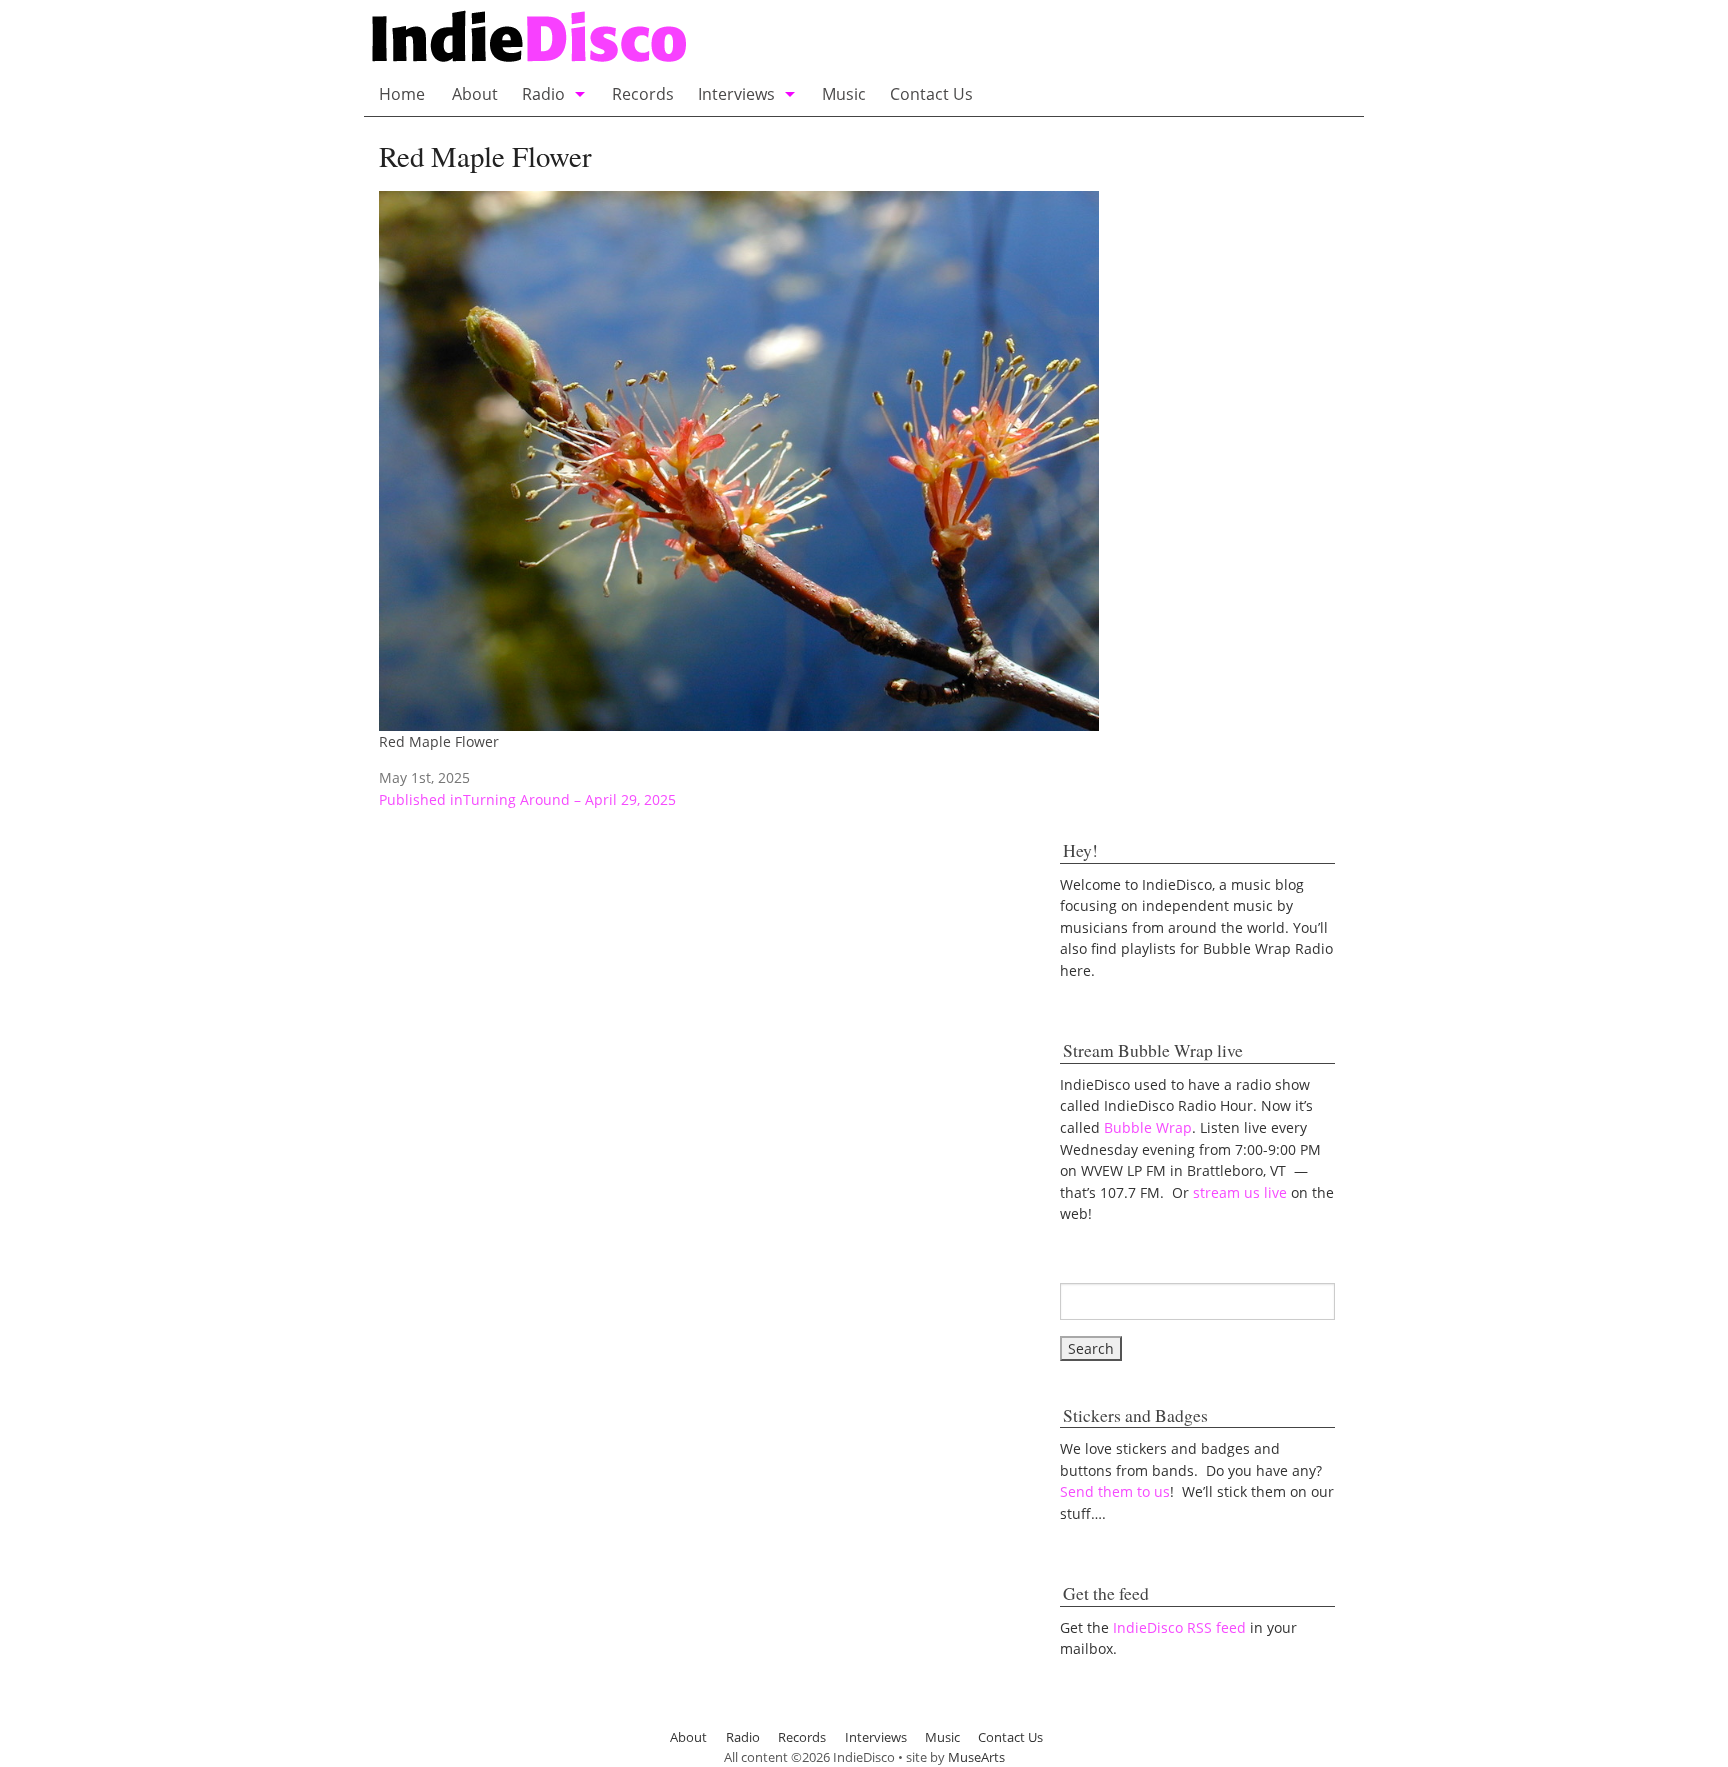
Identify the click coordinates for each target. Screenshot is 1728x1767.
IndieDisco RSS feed (1179, 1627)
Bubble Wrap (1148, 1127)
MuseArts (976, 1757)
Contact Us (931, 94)
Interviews (736, 94)
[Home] (727, 38)
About (475, 94)
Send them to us (1115, 1491)
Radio (543, 94)
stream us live (1240, 1192)
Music (844, 94)
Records (643, 94)
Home (402, 94)
